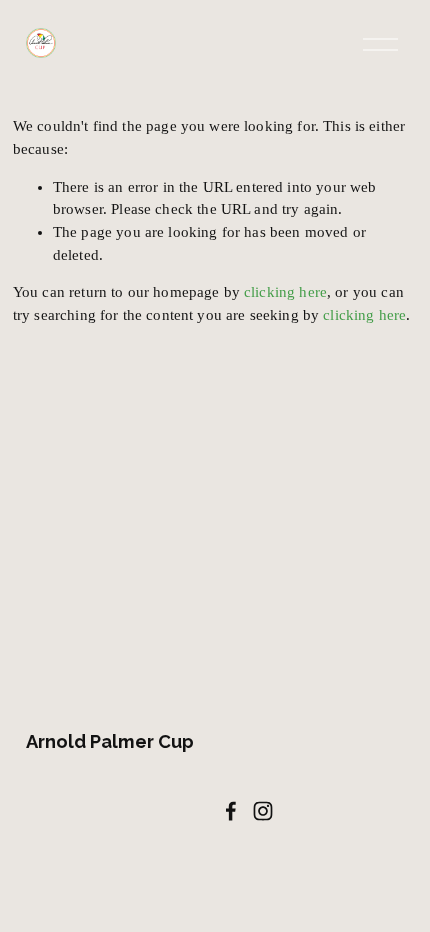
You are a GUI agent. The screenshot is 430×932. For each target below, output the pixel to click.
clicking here (285, 292)
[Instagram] (263, 811)
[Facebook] (231, 811)
